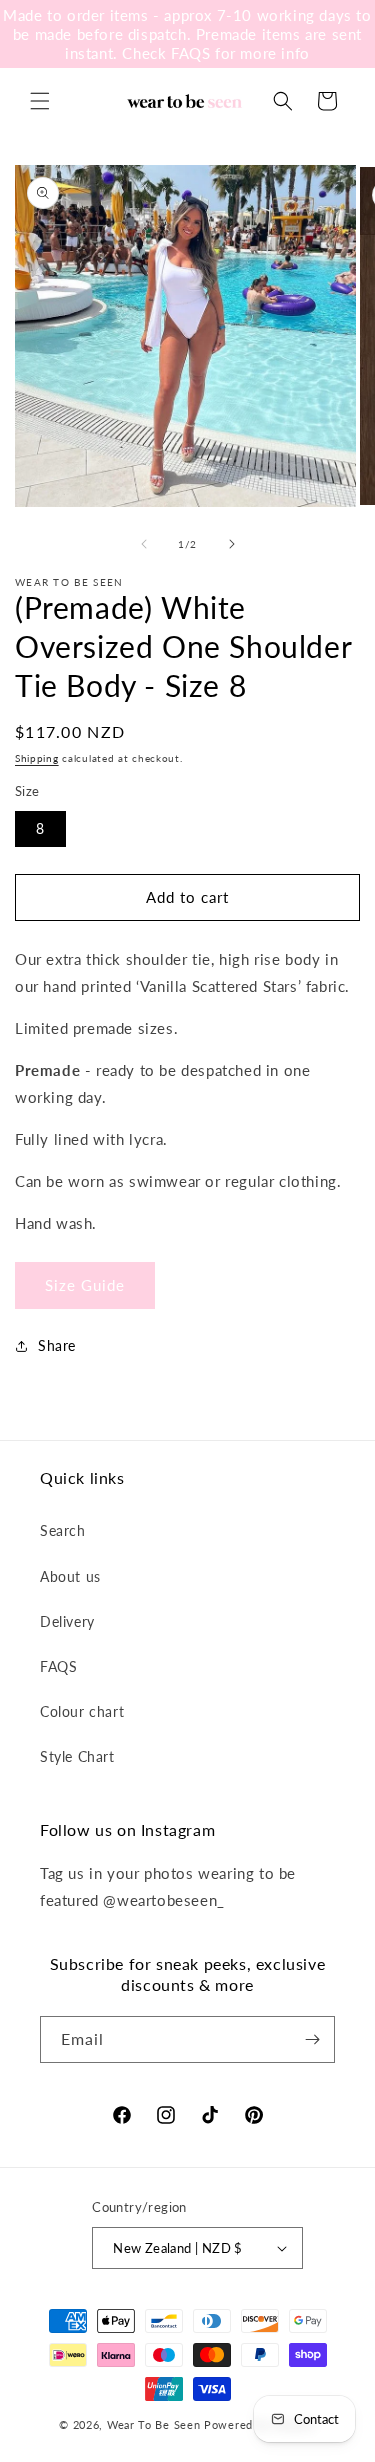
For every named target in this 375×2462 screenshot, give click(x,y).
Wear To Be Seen (154, 2424)
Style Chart (77, 1756)
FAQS (58, 1666)
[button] (40, 101)
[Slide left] (144, 544)
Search (63, 1530)
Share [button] (57, 1345)
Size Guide (85, 1285)
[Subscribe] (312, 2039)
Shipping (37, 758)
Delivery (67, 1621)
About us (70, 1576)
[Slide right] (232, 544)
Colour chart (82, 1711)
